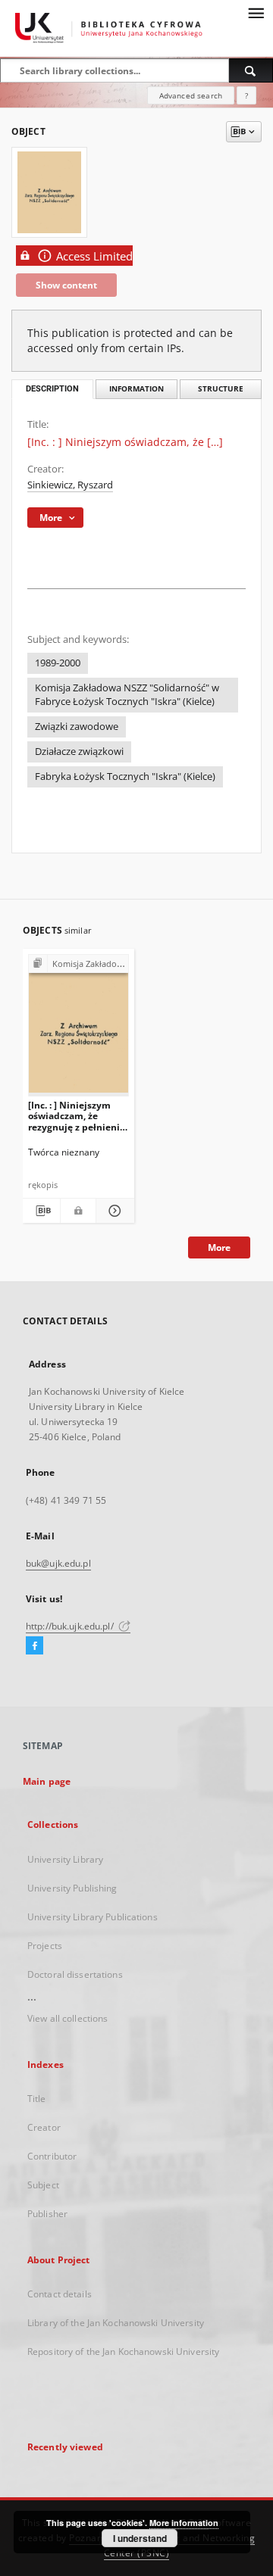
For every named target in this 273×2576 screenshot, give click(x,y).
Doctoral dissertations (75, 1974)
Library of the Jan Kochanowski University (116, 2323)
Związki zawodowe (77, 727)
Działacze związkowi (79, 752)
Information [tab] (136, 389)
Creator (44, 2127)
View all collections (67, 2018)
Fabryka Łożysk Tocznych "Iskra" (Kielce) (125, 777)
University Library (65, 1859)
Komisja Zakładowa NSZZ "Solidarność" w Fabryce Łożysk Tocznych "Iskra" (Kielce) (127, 695)
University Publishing (72, 1888)
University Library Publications (93, 1917)
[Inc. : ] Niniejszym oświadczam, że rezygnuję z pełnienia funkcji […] (77, 1116)
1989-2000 (58, 663)
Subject (43, 2185)
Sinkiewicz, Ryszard (70, 485)
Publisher (47, 2214)
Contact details (60, 2294)
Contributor (52, 2156)
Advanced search (191, 95)
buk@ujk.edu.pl (58, 1563)
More (219, 1247)
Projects (45, 1946)
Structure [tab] (221, 389)
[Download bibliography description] (41, 1211)
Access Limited (94, 256)
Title (37, 2099)
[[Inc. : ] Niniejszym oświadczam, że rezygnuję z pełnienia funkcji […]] (78, 1029)
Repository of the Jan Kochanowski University (123, 2351)
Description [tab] (52, 389)
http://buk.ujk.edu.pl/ (71, 1626)
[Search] (251, 70)
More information (184, 2523)
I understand (140, 2538)
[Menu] (256, 12)
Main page (47, 1781)
